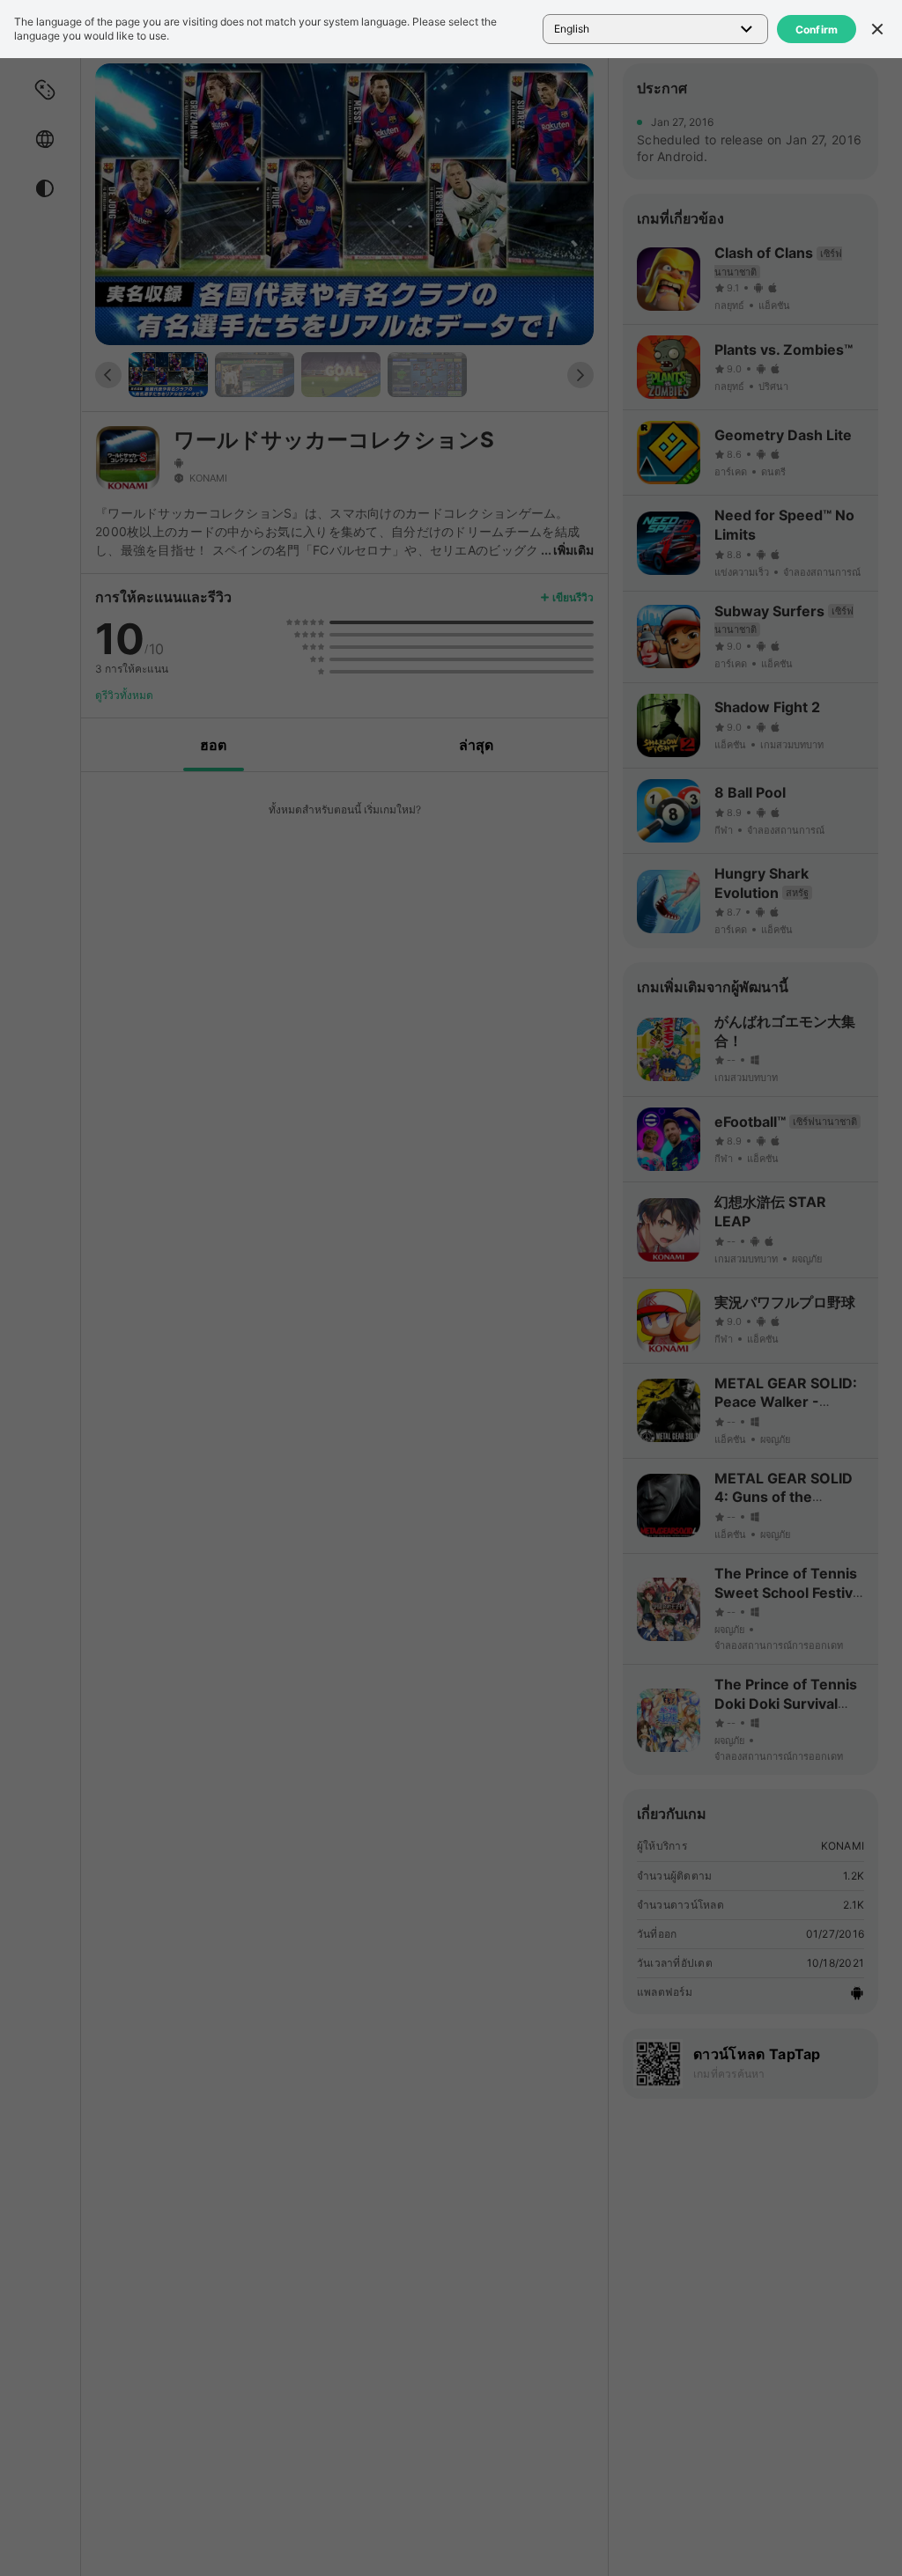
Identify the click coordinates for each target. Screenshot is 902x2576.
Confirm (817, 29)
